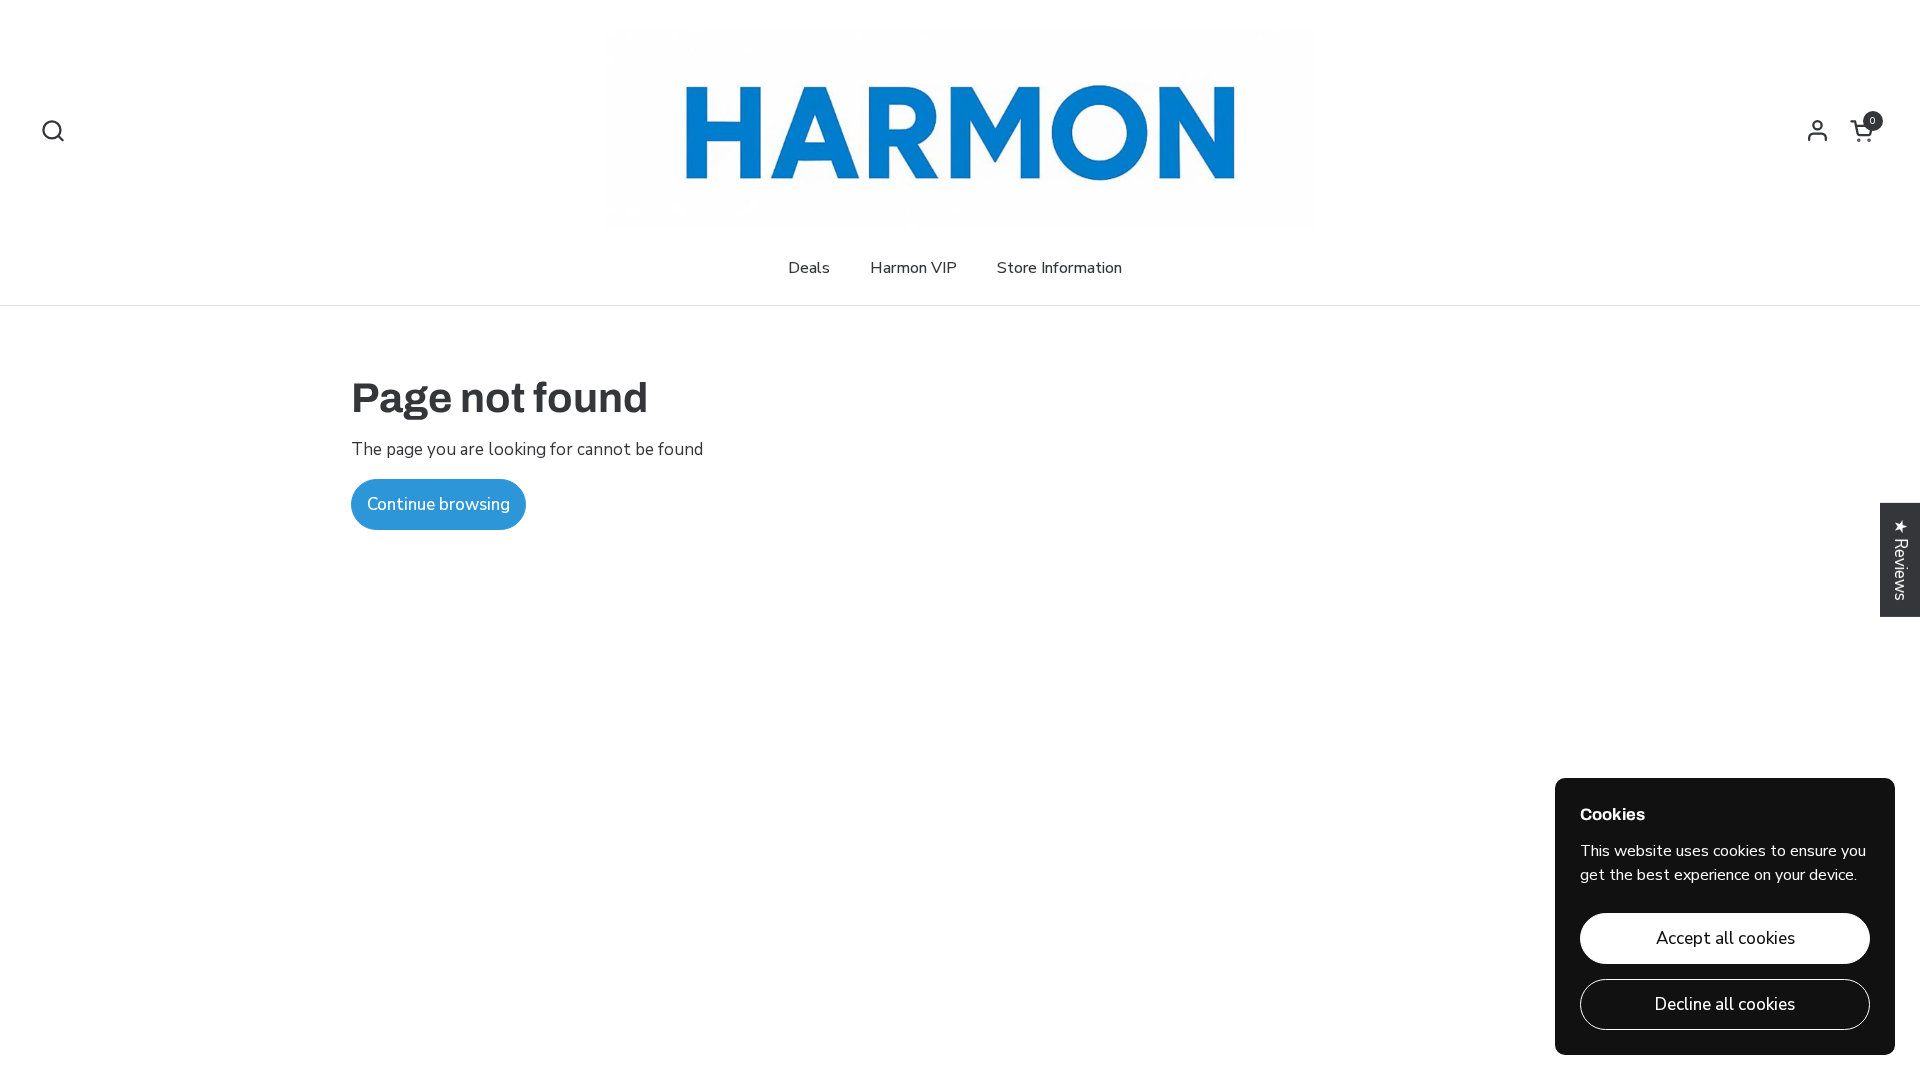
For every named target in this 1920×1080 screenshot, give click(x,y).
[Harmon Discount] (959, 130)
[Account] (1817, 130)
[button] (52, 130)
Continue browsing (438, 504)
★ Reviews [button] (1900, 560)
